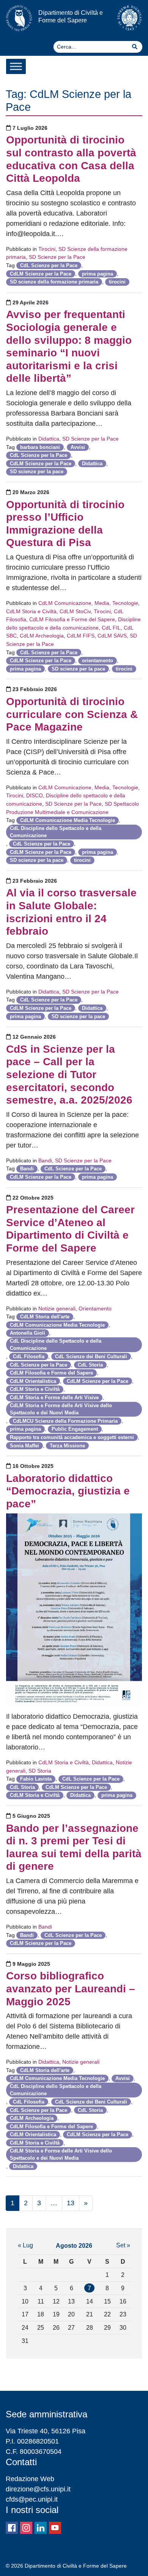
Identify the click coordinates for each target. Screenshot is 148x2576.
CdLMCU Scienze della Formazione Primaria (65, 1421)
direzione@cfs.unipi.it (38, 2489)
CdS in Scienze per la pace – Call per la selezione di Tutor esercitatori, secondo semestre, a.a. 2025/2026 (69, 1075)
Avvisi (78, 447)
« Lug (25, 2245)
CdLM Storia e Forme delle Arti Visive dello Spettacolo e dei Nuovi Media (61, 1409)
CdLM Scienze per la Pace (41, 274)
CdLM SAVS (112, 636)
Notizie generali (57, 1308)
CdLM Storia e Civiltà (31, 611)
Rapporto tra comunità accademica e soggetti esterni (72, 1437)
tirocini (117, 282)
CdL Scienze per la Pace (49, 265)
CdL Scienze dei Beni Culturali (91, 1356)
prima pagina (98, 274)
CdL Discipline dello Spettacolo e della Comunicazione (56, 832)
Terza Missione (67, 1446)
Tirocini (47, 249)
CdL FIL (111, 628)
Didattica (49, 439)
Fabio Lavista (36, 1779)
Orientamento (95, 1308)
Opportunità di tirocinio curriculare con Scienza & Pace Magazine (72, 714)
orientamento (98, 661)
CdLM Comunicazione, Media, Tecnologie (88, 603)
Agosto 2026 (74, 2245)
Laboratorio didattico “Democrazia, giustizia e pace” (68, 1491)
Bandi (45, 1160)
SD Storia (40, 1771)
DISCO (35, 795)
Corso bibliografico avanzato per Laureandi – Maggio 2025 (71, 1989)
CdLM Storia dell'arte (45, 1317)
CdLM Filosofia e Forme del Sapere (72, 619)
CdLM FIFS (81, 636)
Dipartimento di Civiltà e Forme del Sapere (71, 16)
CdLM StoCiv (75, 611)
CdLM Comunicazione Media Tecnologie (68, 820)
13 (71, 2203)
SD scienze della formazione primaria (54, 282)
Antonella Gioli (28, 1333)
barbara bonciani (40, 447)
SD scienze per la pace (37, 472)
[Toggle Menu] (16, 66)
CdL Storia (90, 1365)
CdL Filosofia (29, 1356)
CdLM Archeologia (42, 636)
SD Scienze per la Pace (57, 257)
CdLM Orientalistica (33, 1381)
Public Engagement (75, 1429)
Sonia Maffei (24, 1446)
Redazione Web (30, 2479)
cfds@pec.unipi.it (32, 2499)
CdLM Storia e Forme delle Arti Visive (54, 1397)
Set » (123, 2245)
